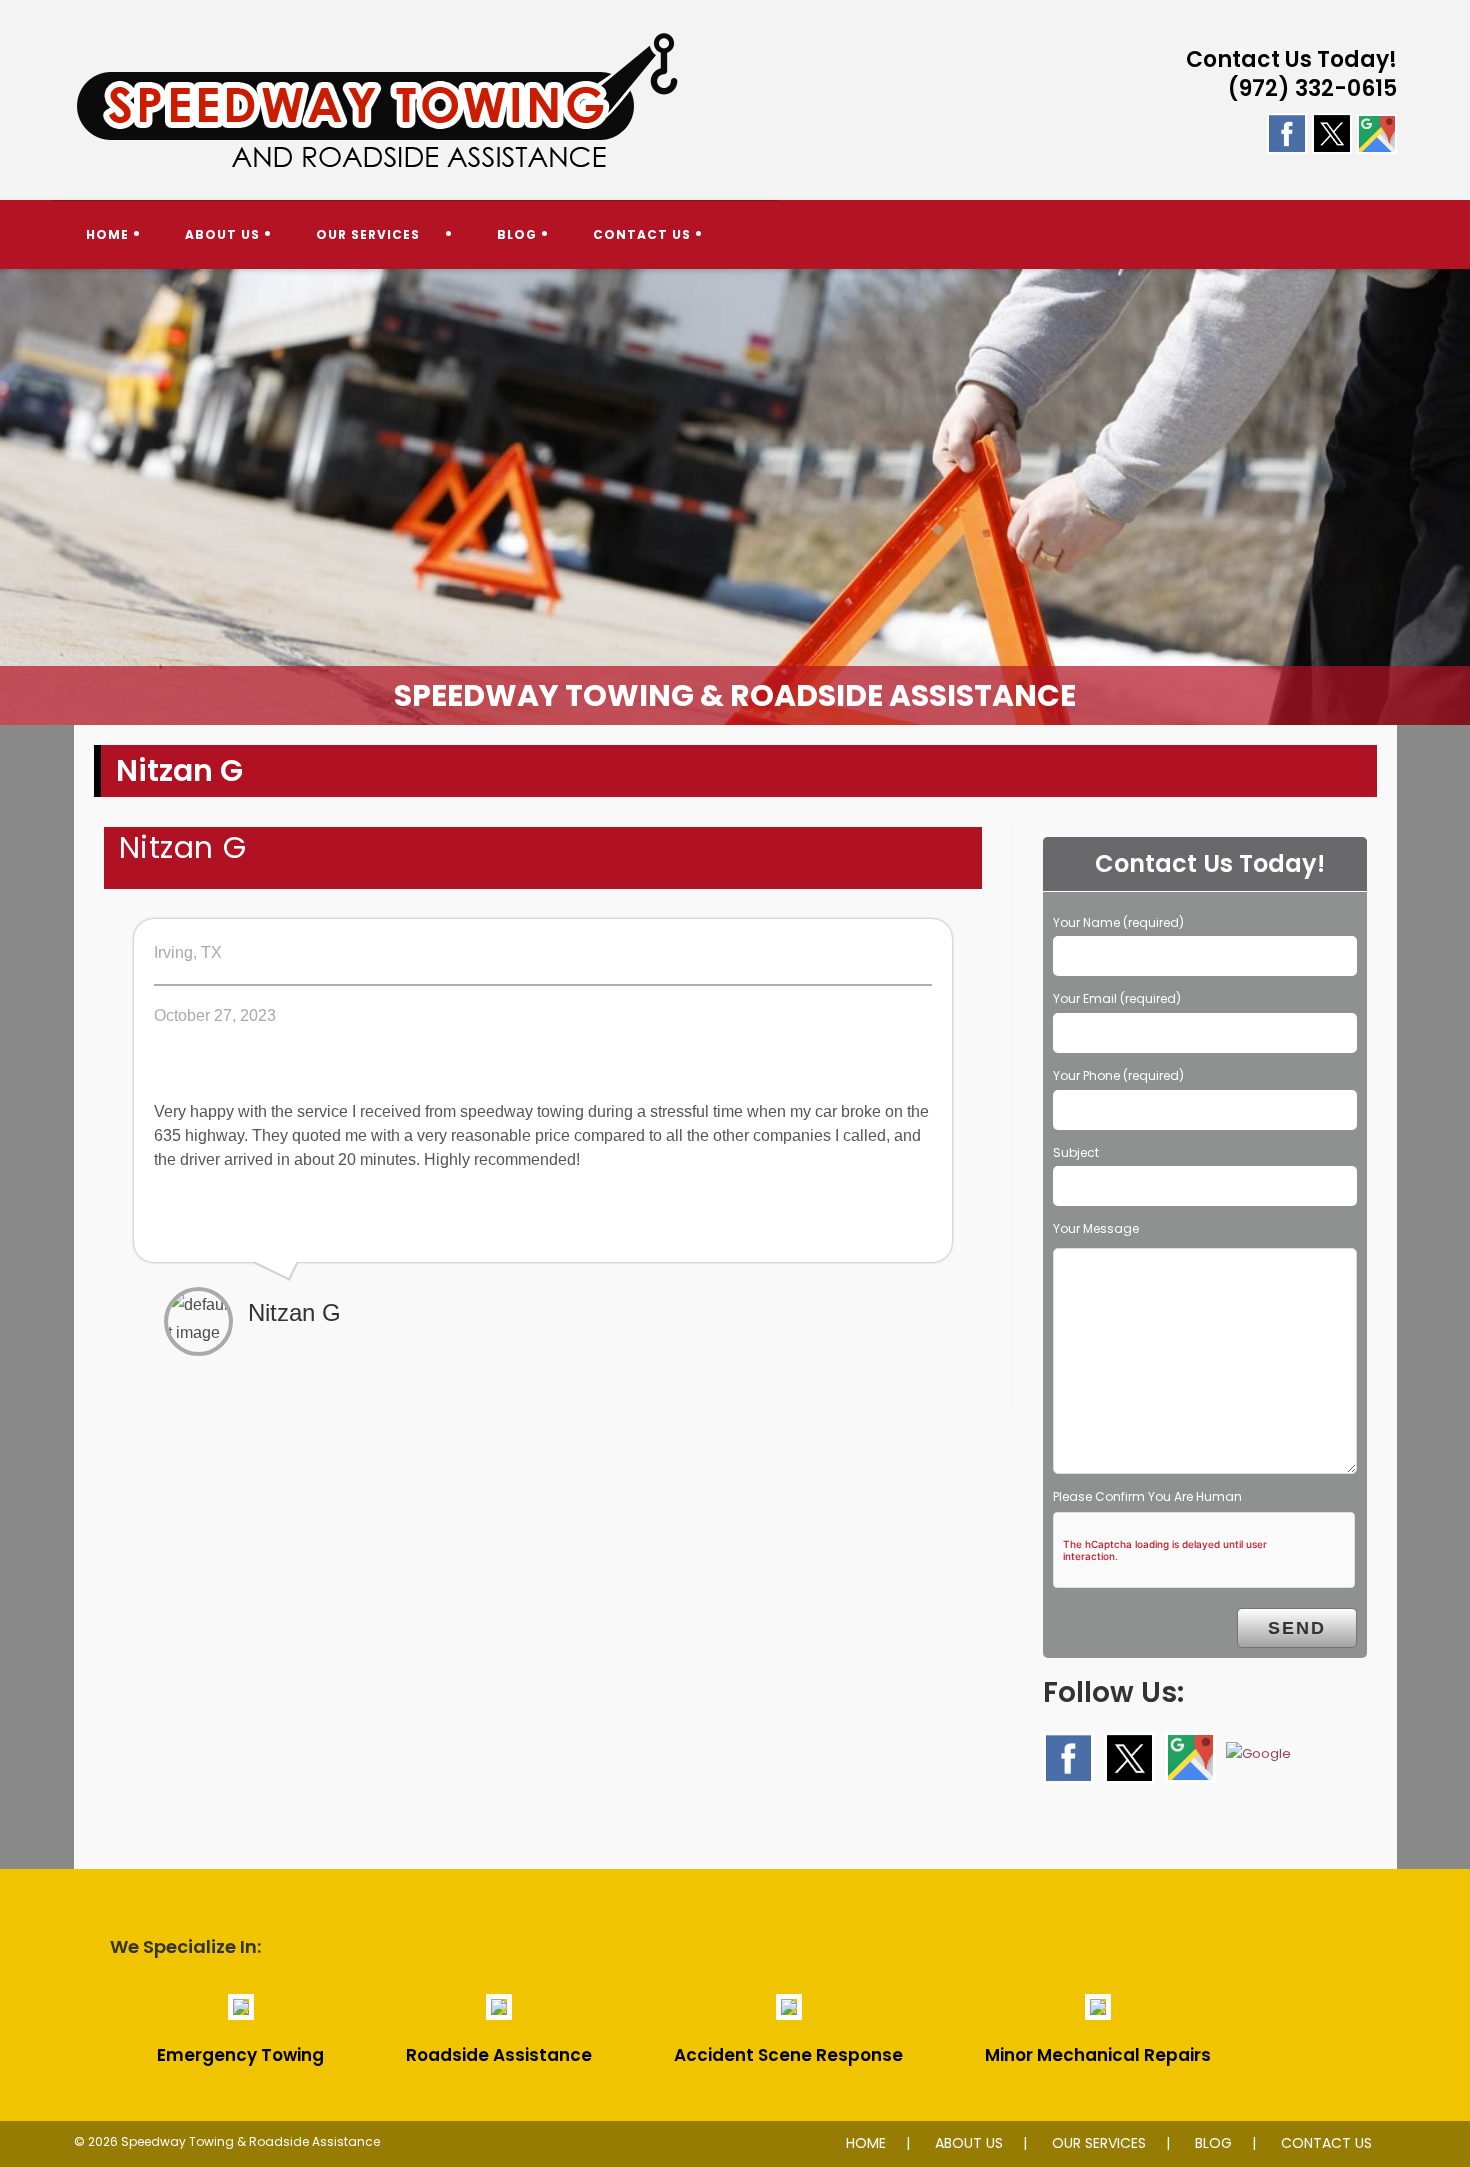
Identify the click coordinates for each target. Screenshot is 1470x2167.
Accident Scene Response (788, 2055)
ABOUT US (969, 2143)
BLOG (1213, 2143)
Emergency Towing (240, 2055)
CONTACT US (1326, 2143)
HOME (866, 2143)
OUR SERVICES (1099, 2143)
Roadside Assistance (499, 2055)
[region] (735, 497)
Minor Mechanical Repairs (1098, 2055)
